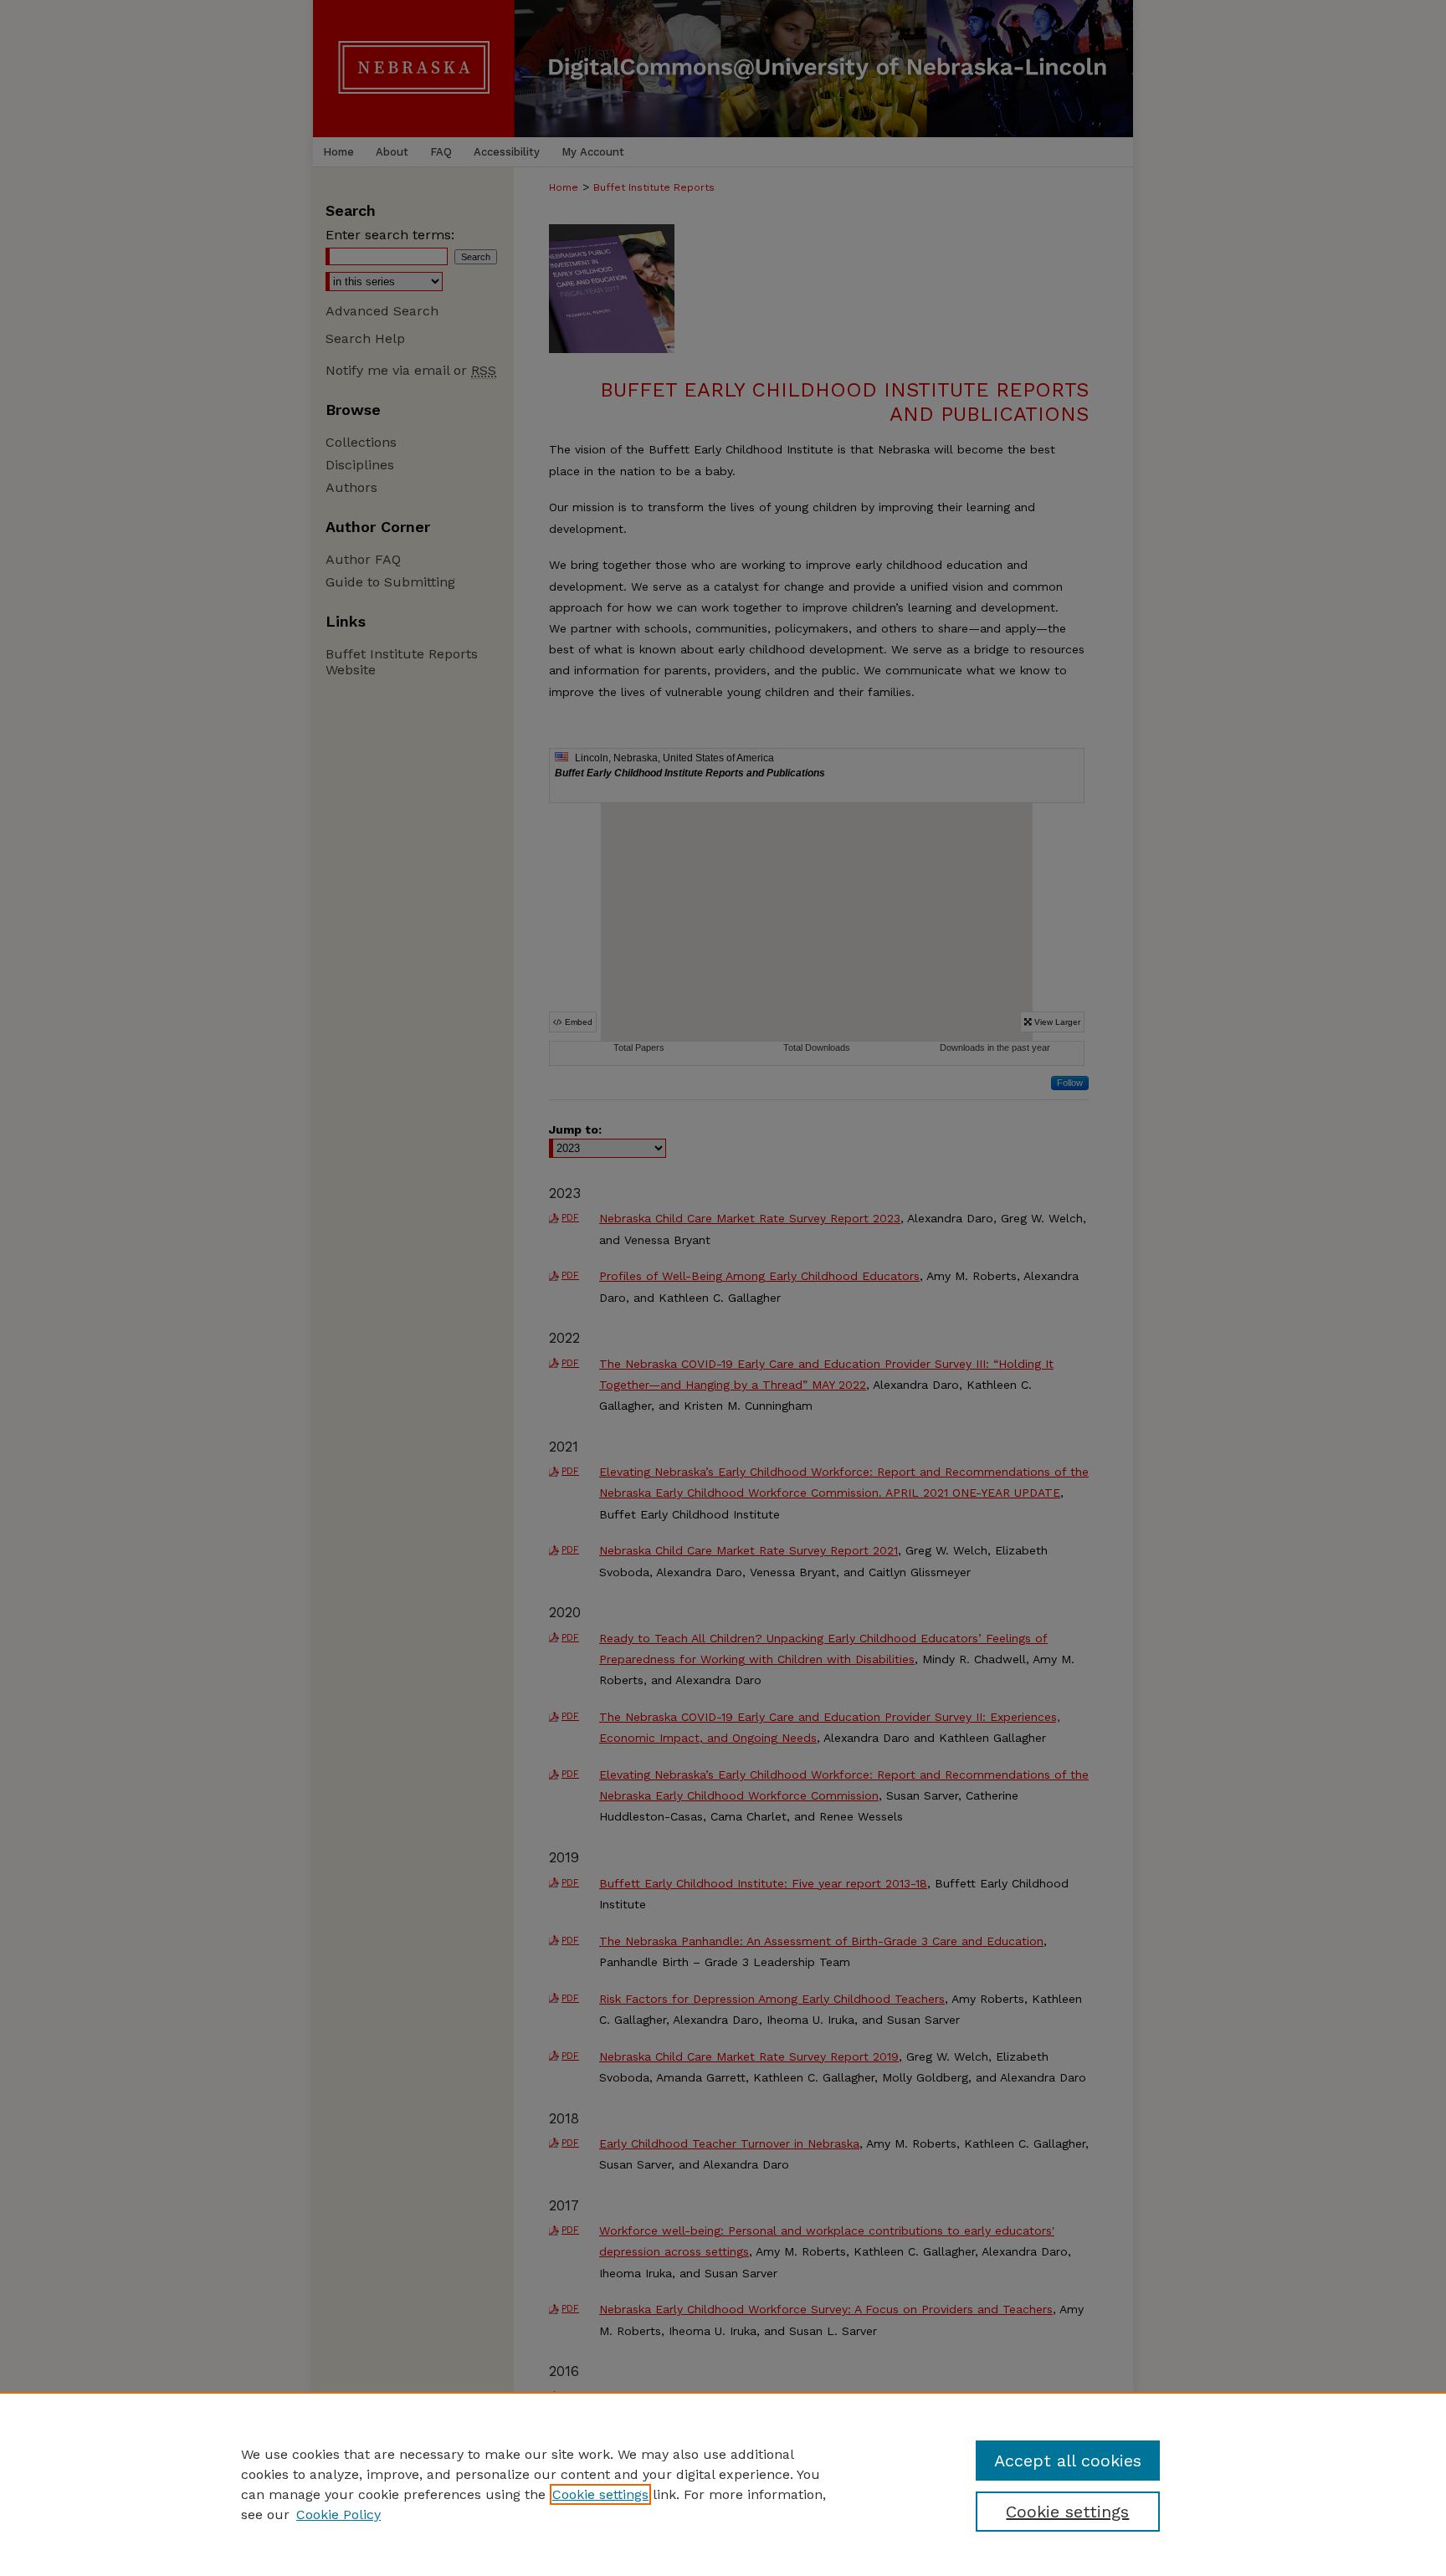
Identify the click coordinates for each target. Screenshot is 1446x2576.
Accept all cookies (1068, 2461)
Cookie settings (600, 2494)
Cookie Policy (338, 2515)
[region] (723, 2484)
